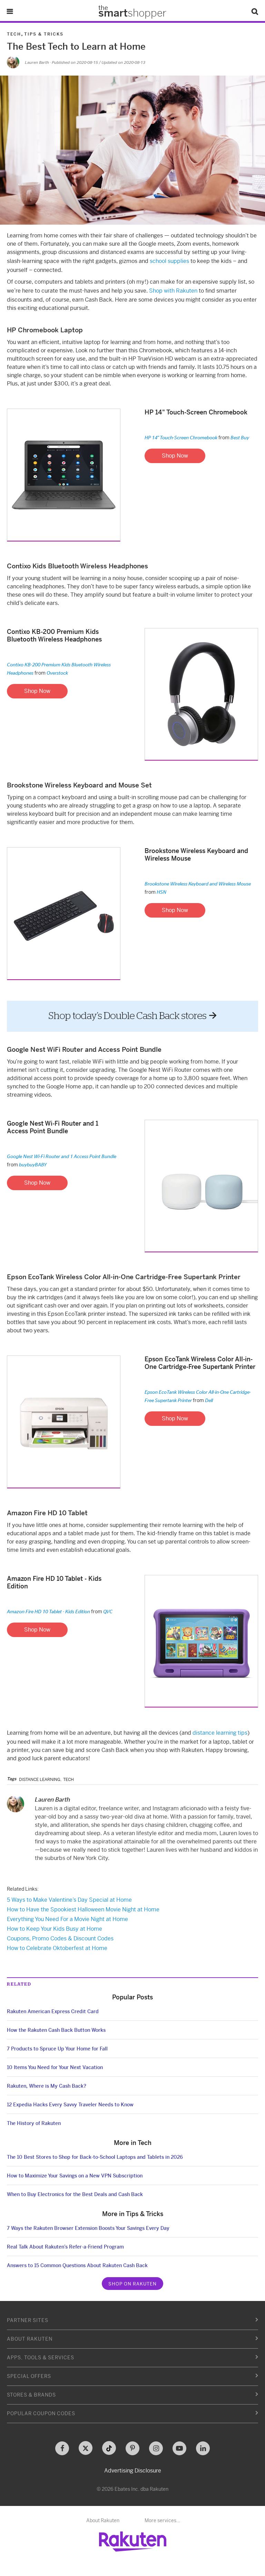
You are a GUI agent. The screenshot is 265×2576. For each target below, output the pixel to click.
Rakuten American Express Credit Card (53, 2011)
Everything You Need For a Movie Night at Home (67, 1919)
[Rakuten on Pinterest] (132, 2448)
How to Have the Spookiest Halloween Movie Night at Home (83, 1909)
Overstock (57, 673)
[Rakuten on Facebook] (62, 2448)
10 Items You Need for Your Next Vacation (55, 2067)
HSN (161, 892)
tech (68, 1780)
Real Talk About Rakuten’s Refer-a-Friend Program (65, 2247)
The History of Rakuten (34, 2123)
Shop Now (175, 456)
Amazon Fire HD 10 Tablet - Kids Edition (48, 1611)
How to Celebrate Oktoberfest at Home (57, 1948)
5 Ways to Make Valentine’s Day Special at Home (69, 1900)
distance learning (40, 1780)
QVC (108, 1611)
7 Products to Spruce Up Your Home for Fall (57, 2049)
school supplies (169, 261)
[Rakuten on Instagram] (156, 2448)
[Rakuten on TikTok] (109, 2448)
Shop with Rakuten (173, 291)
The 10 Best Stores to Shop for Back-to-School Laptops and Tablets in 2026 (95, 2157)
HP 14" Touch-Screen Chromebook (181, 437)
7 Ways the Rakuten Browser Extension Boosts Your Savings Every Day (88, 2228)
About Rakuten (103, 2520)
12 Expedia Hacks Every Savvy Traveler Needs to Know (70, 2105)
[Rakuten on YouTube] (179, 2448)
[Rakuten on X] (86, 2448)
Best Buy (240, 437)
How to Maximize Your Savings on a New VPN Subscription (75, 2176)
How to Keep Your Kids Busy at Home (55, 1929)
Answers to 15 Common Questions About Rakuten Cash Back (77, 2265)
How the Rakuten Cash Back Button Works (56, 2030)
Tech (14, 34)
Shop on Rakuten (132, 2284)
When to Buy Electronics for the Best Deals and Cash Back (75, 2194)
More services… (162, 2520)
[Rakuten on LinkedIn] (203, 2448)
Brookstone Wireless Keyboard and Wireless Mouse (198, 884)
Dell (209, 1400)
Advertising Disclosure (133, 2471)
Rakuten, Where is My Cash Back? (47, 2086)
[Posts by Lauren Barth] (13, 62)
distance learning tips (220, 1733)
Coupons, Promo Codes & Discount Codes (60, 1938)
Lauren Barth (37, 62)
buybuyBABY (33, 1164)
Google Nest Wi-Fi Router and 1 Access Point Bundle (62, 1156)
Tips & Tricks (44, 34)
